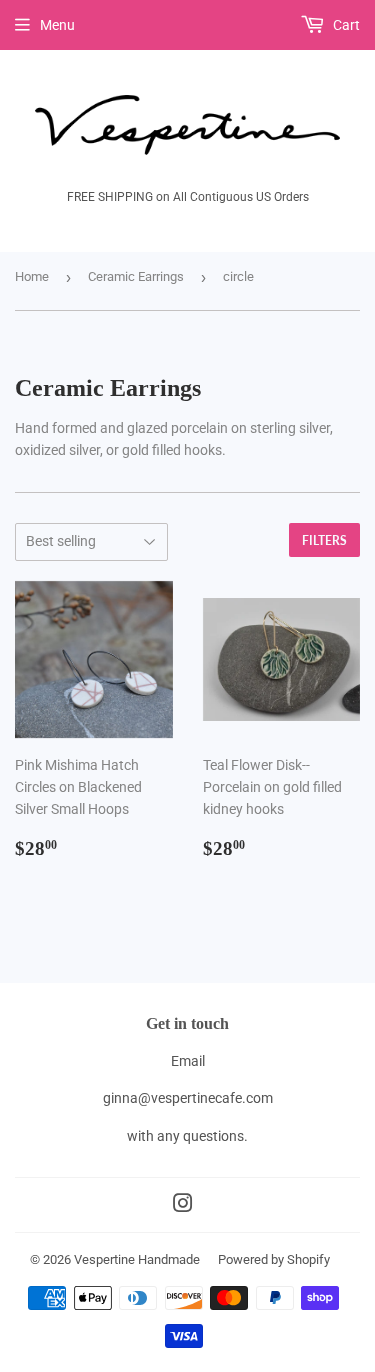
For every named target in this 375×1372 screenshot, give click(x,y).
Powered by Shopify (274, 1259)
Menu (57, 25)
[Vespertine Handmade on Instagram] (183, 1206)
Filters (324, 540)
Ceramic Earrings (136, 276)
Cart (345, 25)
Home (32, 276)
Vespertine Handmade (137, 1259)
